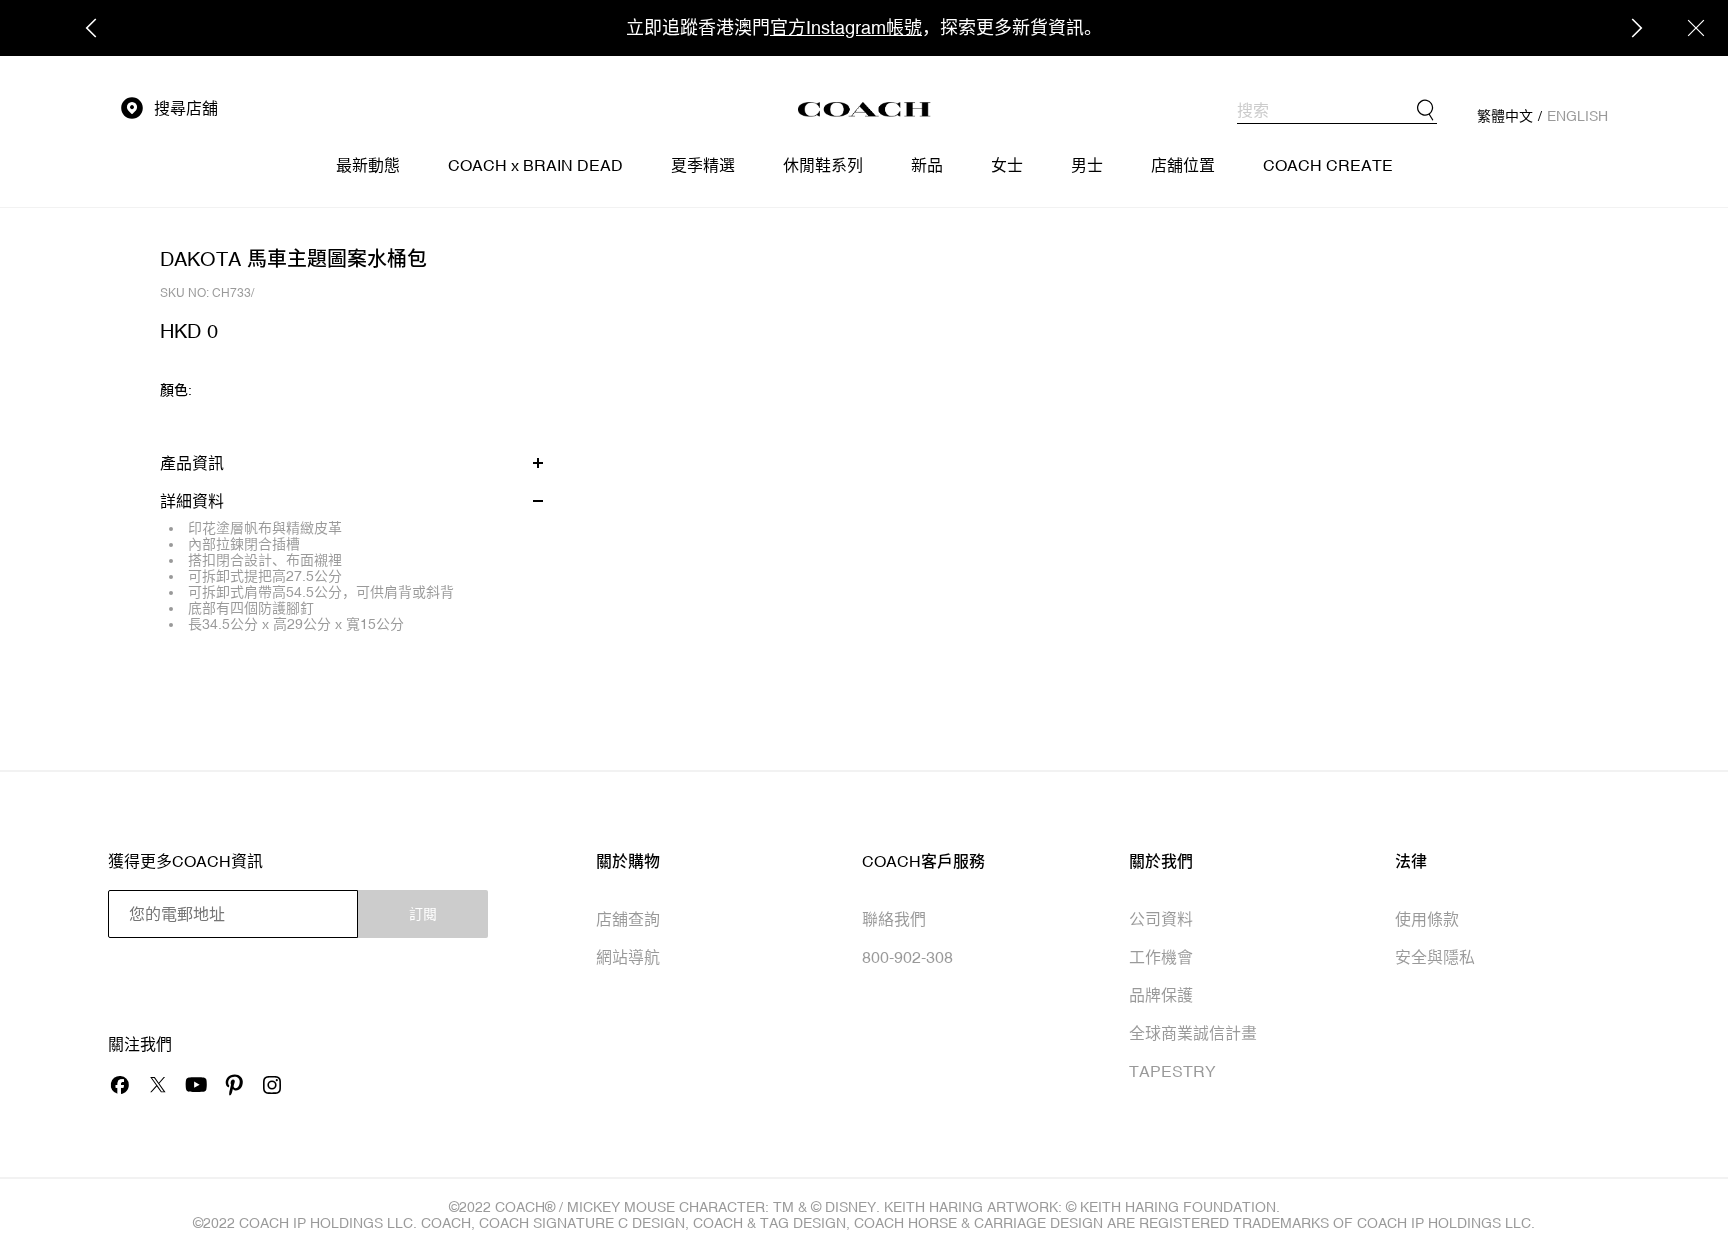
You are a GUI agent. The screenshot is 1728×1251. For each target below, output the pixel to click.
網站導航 (628, 957)
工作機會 (1161, 957)
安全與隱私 (1435, 957)
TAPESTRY (1172, 1071)
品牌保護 (1161, 995)
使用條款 (1427, 919)
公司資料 (1161, 919)
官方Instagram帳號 (846, 27)
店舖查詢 (628, 919)
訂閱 (423, 914)
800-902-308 (907, 957)
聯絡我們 (894, 919)
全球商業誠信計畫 (1193, 1033)
